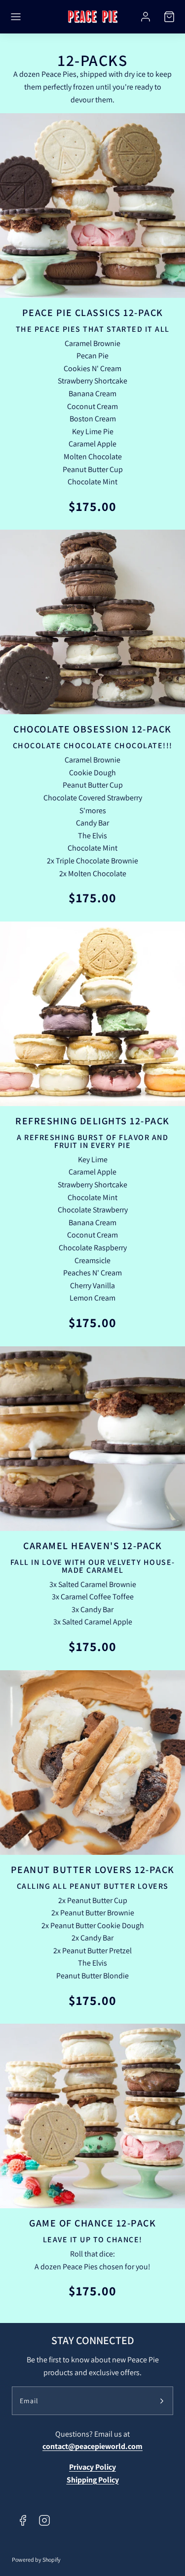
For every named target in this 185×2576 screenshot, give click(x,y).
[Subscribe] (162, 2401)
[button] (16, 17)
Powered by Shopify (36, 2560)
